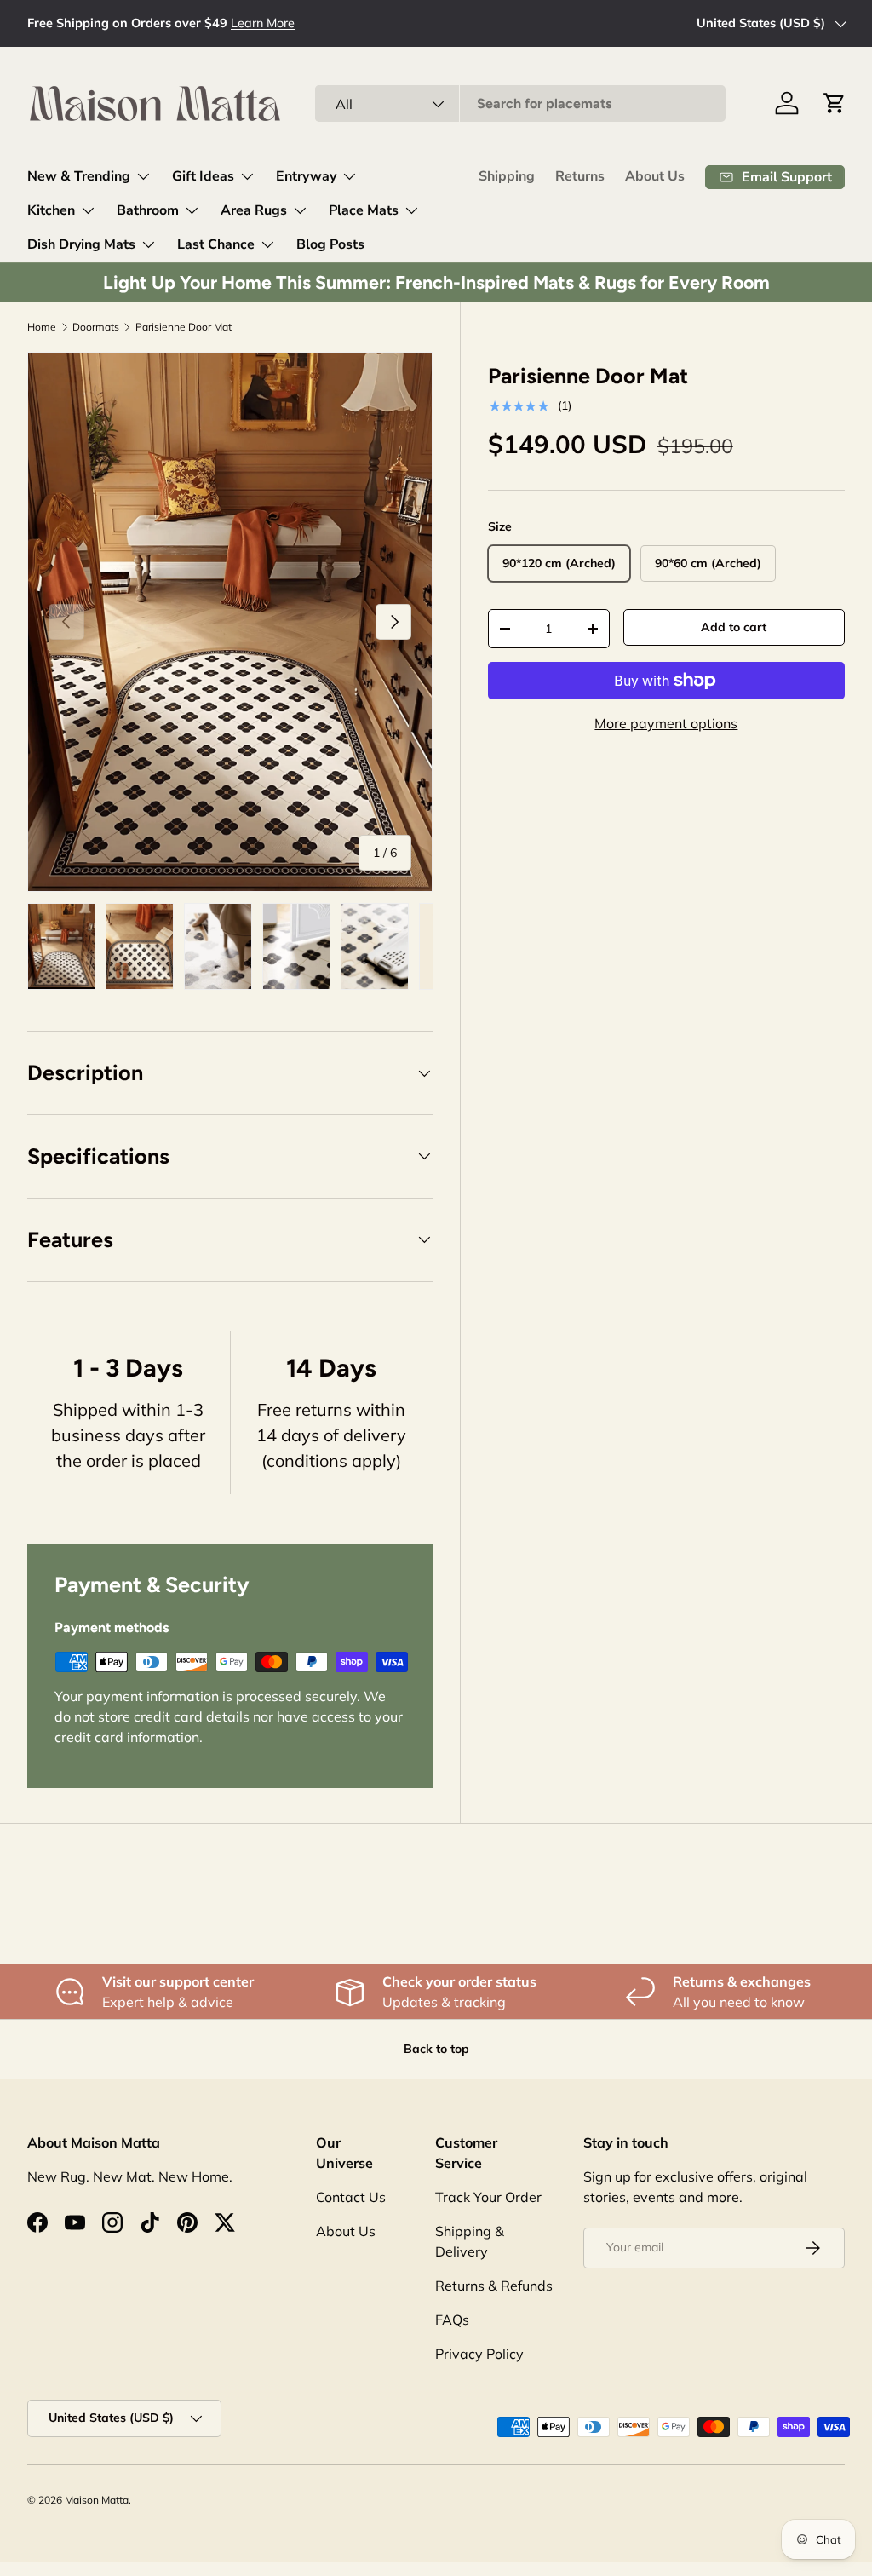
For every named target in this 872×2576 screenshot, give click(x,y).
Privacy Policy (479, 2354)
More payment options (666, 723)
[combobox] (520, 103)
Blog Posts (330, 244)
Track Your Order (488, 2197)
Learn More (263, 23)
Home (42, 327)
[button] (835, 103)
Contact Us (351, 2197)
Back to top (436, 2049)
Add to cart (734, 627)
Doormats (96, 327)
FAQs (452, 2320)
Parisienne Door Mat (184, 327)
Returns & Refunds (494, 2286)
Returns (580, 176)
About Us (655, 176)
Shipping (507, 176)
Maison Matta (97, 2500)
